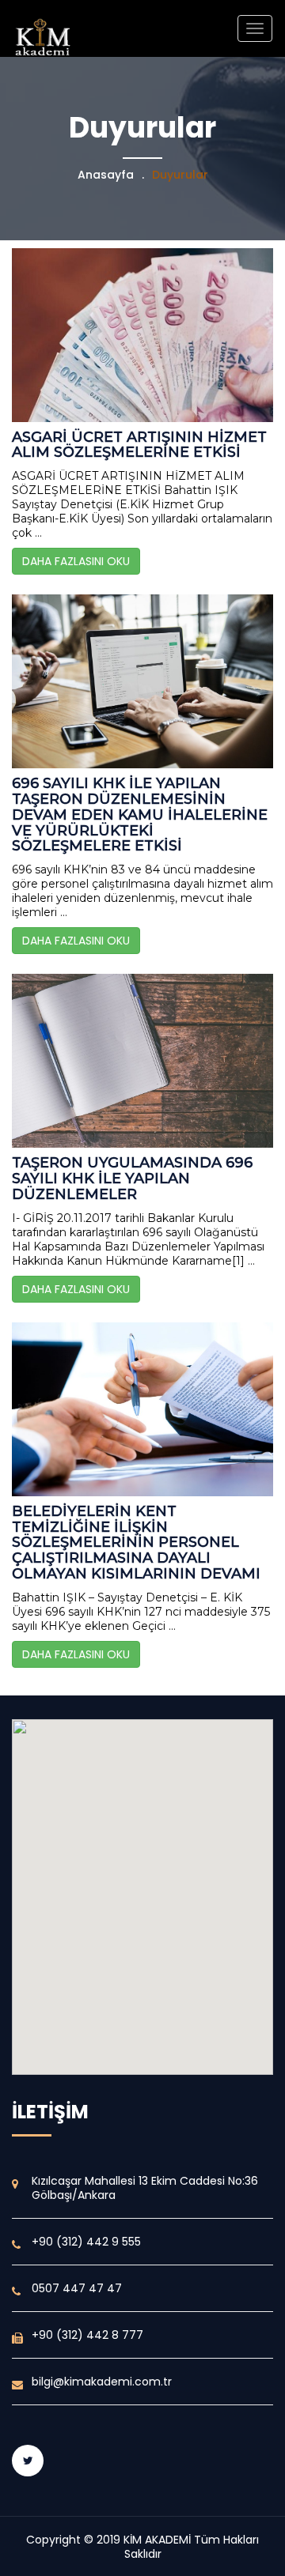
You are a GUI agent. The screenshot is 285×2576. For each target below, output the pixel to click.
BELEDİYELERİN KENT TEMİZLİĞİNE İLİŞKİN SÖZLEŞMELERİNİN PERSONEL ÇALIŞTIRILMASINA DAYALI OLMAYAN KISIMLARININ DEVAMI (136, 1543)
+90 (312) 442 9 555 (86, 2242)
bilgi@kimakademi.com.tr (102, 2382)
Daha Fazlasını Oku (76, 561)
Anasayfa (106, 175)
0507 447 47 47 (77, 2288)
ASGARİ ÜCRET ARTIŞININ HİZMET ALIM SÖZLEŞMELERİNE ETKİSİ (139, 445)
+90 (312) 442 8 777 (87, 2335)
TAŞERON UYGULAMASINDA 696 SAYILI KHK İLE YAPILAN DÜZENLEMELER (132, 1179)
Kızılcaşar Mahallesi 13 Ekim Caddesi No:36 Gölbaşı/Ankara (145, 2188)
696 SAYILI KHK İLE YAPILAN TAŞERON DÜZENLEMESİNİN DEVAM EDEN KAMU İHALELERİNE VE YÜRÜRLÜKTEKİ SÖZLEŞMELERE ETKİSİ (140, 815)
